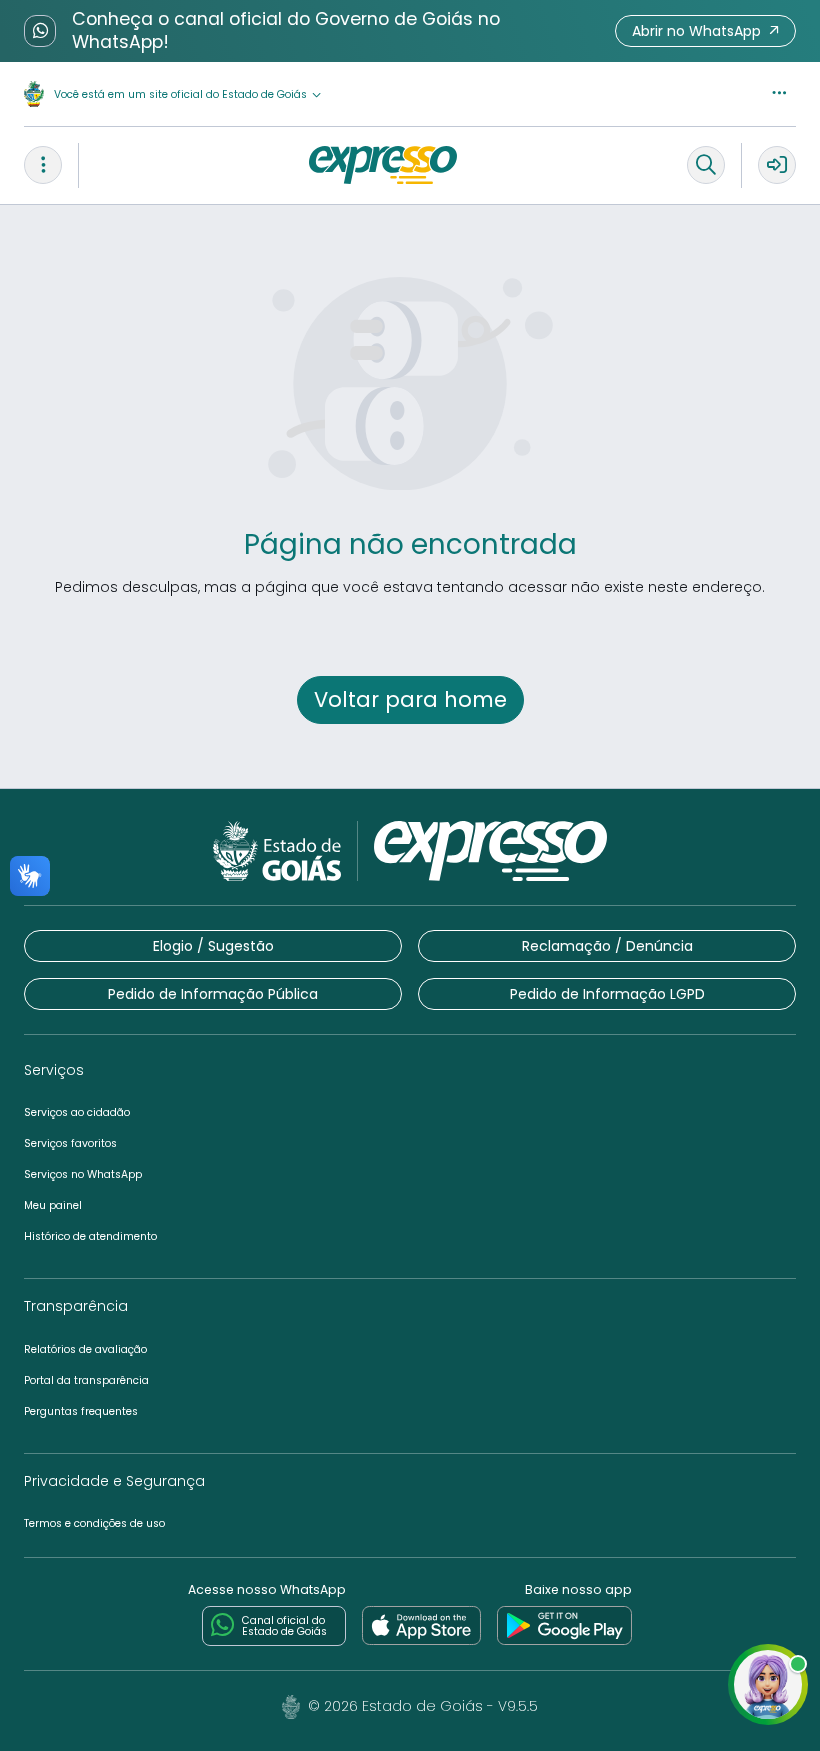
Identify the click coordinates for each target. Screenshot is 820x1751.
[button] (705, 31)
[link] (421, 1626)
